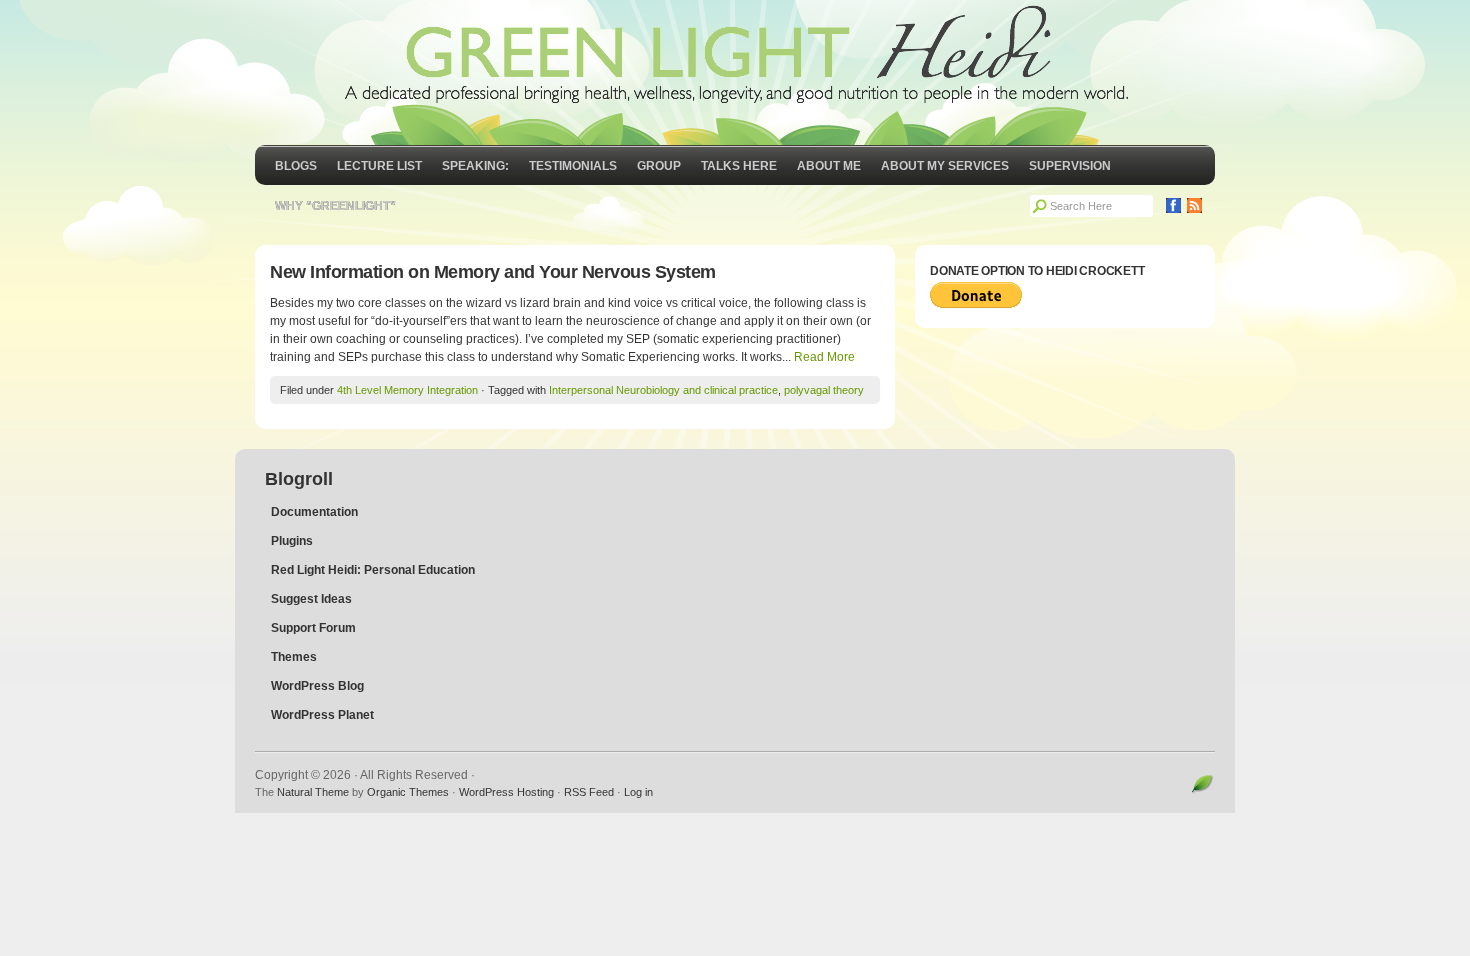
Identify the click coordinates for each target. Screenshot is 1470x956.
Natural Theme (313, 792)
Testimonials (573, 166)
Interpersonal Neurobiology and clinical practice (663, 390)
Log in (638, 792)
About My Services (945, 166)
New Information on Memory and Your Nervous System (493, 272)
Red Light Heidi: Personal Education (373, 570)
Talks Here (739, 166)
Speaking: (475, 166)
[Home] (735, 72)
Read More (824, 357)
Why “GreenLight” (335, 206)
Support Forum (313, 628)
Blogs (296, 166)
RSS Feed (589, 792)
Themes (294, 657)
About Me (829, 166)
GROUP (659, 166)
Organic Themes (408, 792)
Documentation (314, 512)
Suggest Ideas (311, 599)
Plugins (292, 541)
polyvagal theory (824, 390)
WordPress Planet (322, 715)
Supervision (1070, 166)
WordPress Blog (317, 686)
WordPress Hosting (506, 792)
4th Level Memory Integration (407, 390)
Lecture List (379, 166)
